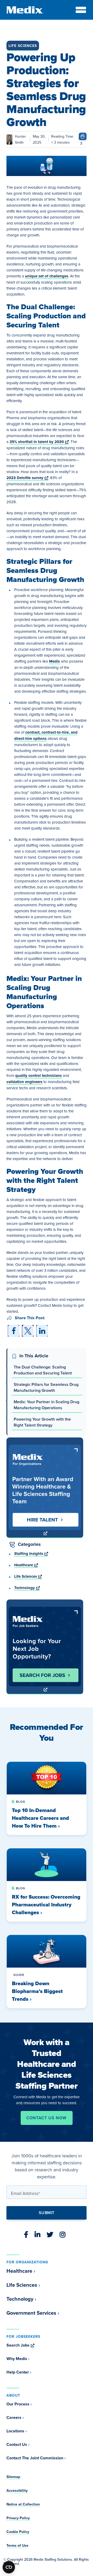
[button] (14, 1331)
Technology (27, 1588)
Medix (55, 661)
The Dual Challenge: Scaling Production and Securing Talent (43, 1370)
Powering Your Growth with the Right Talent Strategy (42, 1422)
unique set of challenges (47, 276)
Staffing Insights (31, 1554)
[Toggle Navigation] (81, 10)
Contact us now (46, 2118)
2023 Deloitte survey (27, 478)
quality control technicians (38, 1076)
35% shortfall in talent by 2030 (39, 442)
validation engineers (24, 1082)
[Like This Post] (83, 136)
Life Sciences (23, 46)
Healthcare (26, 1565)
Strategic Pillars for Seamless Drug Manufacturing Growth (46, 1387)
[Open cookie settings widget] (9, 2567)
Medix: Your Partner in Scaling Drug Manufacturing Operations (47, 1405)
